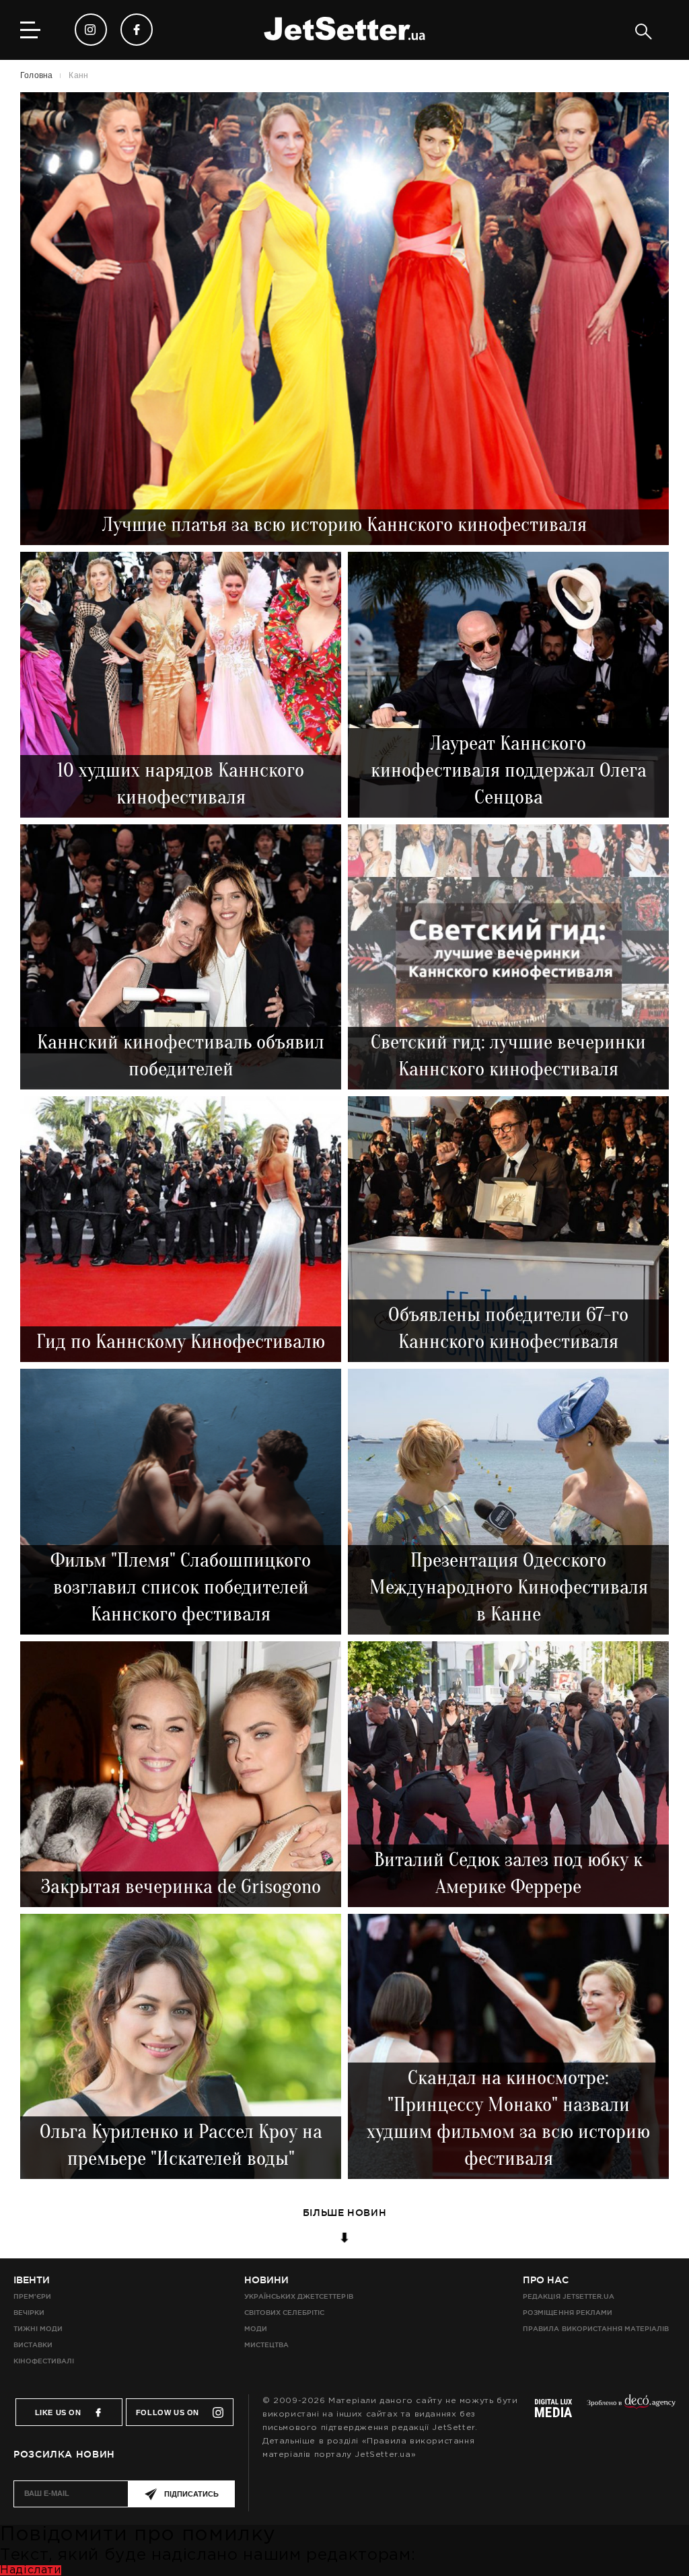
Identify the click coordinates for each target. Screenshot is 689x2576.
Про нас (546, 2280)
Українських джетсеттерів (298, 2296)
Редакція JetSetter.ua (568, 2296)
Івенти (32, 2280)
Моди (256, 2329)
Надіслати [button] (31, 2570)
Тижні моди (38, 2329)
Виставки (33, 2345)
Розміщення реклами (567, 2313)
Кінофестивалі (44, 2361)
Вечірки (29, 2313)
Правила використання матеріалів (596, 2329)
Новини (266, 2280)
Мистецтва (266, 2345)
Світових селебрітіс (284, 2313)
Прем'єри (32, 2296)
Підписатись (191, 2494)
